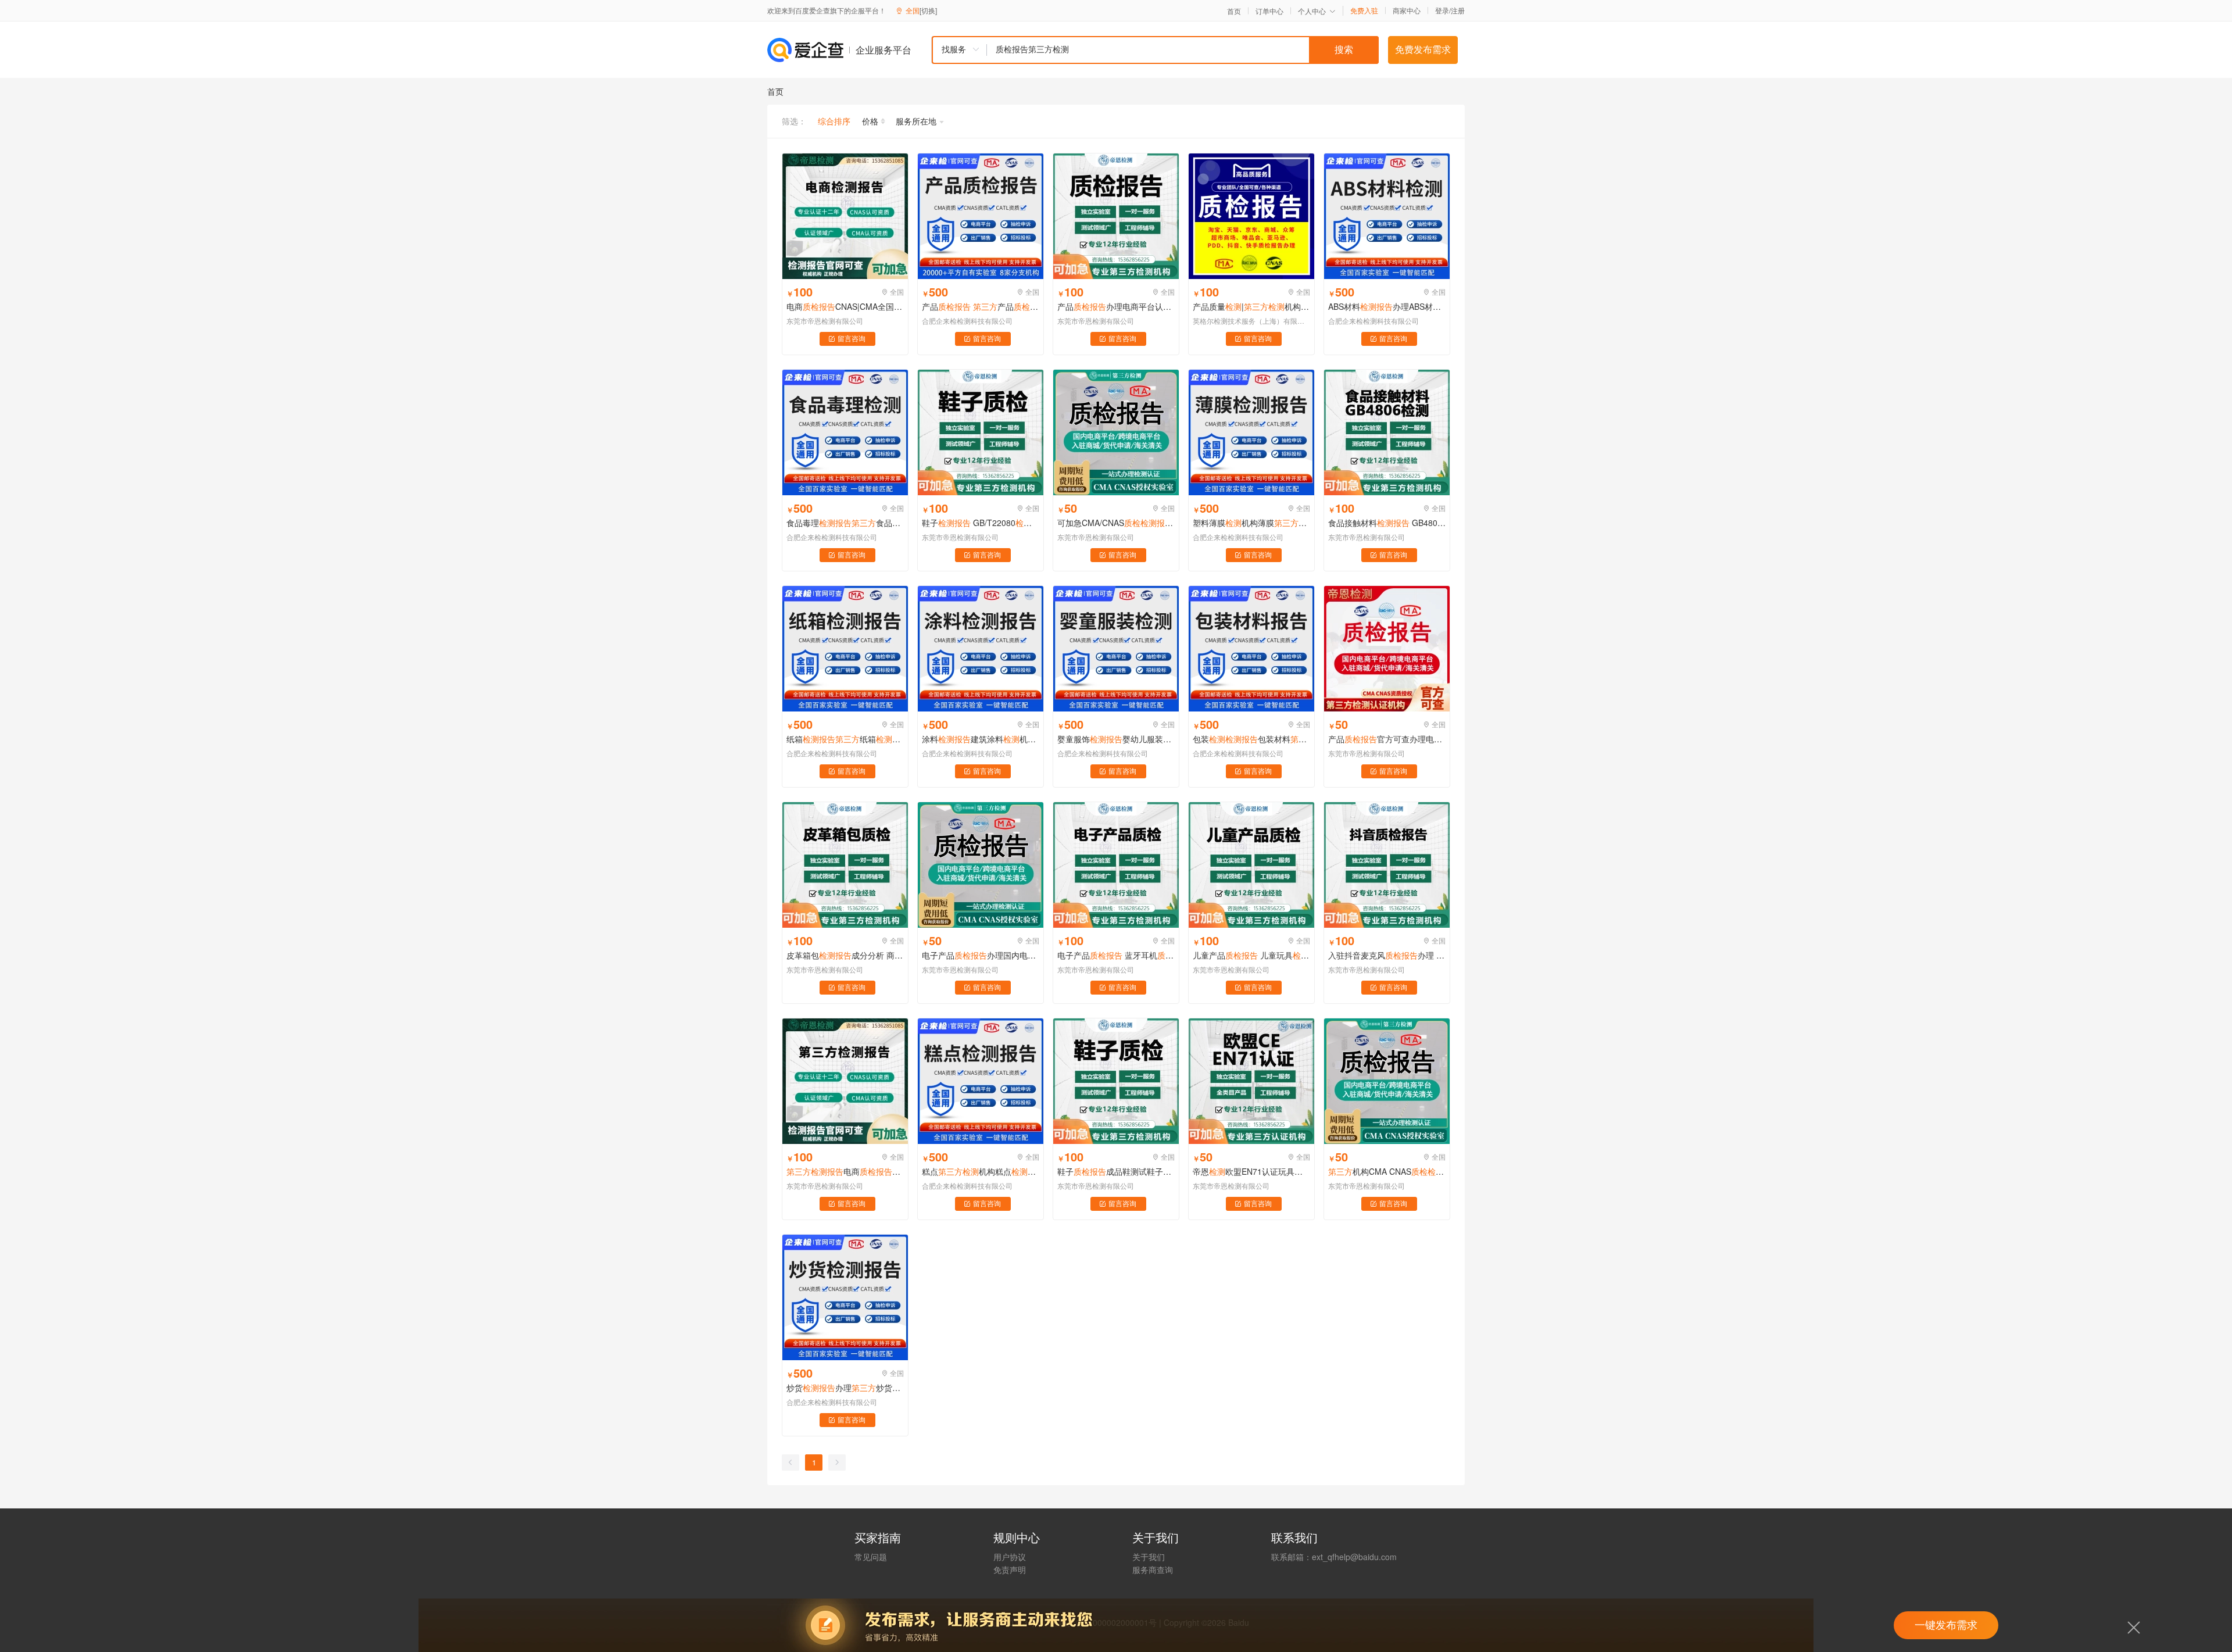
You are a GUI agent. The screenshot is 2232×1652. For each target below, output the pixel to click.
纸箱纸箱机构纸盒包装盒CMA (845, 739)
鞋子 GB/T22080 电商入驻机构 (981, 523)
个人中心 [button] (1312, 11)
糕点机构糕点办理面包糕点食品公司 (981, 1171)
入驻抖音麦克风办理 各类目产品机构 (1387, 955)
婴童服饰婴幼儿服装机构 (1116, 739)
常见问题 (871, 1557)
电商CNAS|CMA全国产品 (845, 306)
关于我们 (1149, 1557)
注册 (1458, 10)
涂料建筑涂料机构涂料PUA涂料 (981, 739)
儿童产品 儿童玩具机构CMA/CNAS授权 (1251, 955)
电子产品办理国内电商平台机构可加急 (981, 955)
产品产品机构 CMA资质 (981, 306)
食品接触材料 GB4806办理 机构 (1387, 523)
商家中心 (1407, 10)
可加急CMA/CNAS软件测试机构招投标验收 (1116, 523)
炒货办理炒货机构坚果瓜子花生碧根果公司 (845, 1388)
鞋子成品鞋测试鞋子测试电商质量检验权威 (1116, 1171)
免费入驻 (1364, 10)
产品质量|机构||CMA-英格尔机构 (1251, 306)
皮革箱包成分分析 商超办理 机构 (845, 955)
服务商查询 (1153, 1569)
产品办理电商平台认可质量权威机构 (1116, 306)
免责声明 (1010, 1569)
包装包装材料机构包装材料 (1251, 739)
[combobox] (1155, 50)
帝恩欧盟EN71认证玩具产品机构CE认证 (1251, 1171)
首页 (1234, 11)
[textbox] (1183, 50)
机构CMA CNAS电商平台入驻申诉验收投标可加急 (1387, 1171)
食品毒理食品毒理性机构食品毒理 (845, 523)
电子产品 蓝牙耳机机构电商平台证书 (1116, 955)
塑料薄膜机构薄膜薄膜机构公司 (1251, 523)
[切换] (928, 10)
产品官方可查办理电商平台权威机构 (1387, 739)
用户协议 (1010, 1557)
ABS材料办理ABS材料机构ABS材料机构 (1387, 306)
